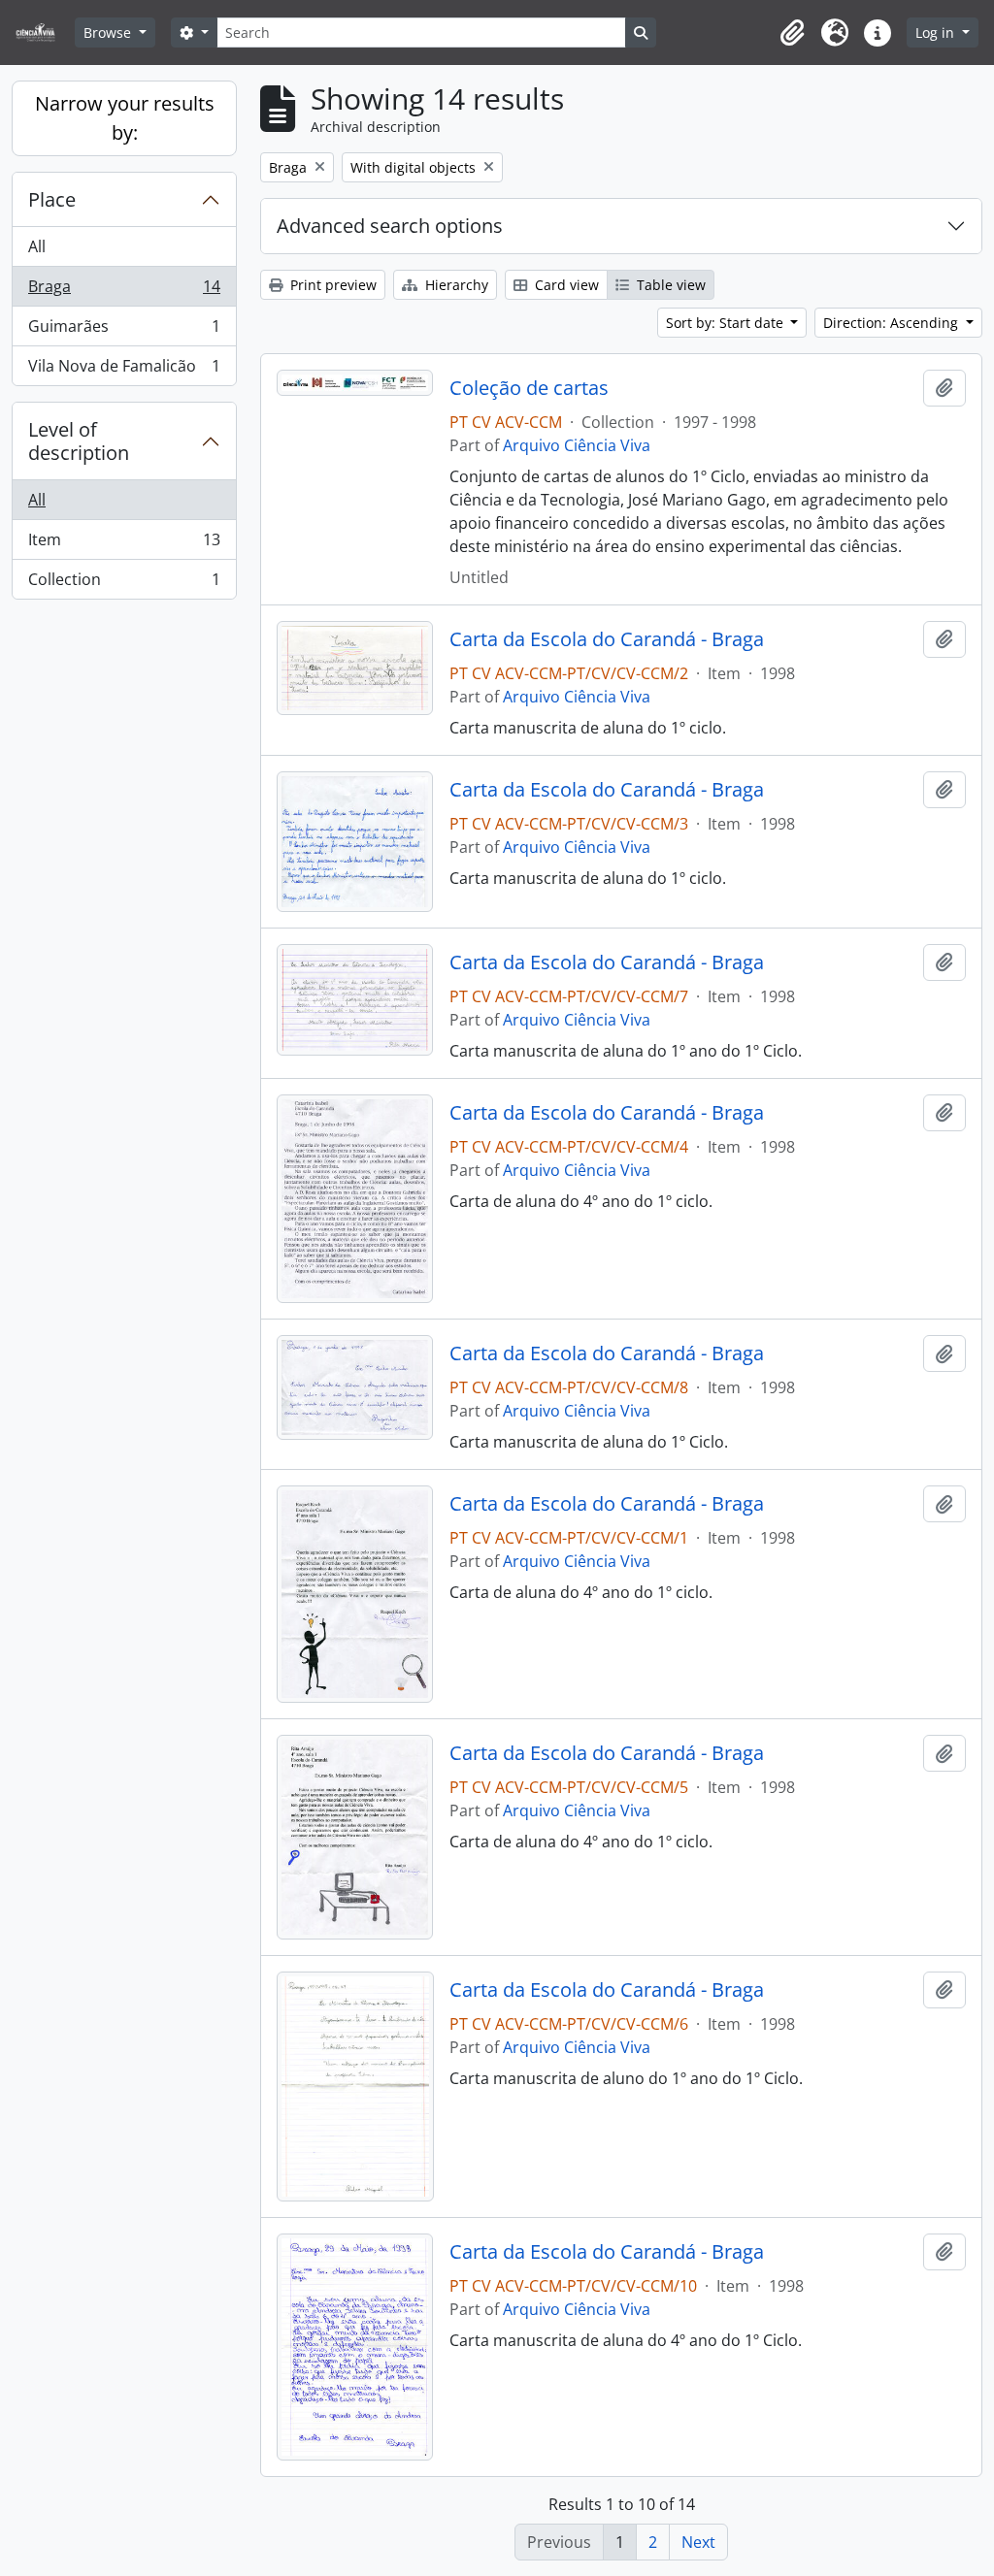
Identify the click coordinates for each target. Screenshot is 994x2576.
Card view (565, 285)
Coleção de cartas (529, 388)
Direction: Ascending (893, 323)
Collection (124, 584)
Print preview (331, 285)
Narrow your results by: (125, 118)
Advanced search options (390, 226)
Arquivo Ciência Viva (577, 445)
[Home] (43, 33)
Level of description (79, 441)
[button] (792, 33)
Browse (109, 33)
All (37, 246)
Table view (669, 285)
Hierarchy (455, 285)
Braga (124, 291)
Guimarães (124, 331)
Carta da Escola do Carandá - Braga (607, 639)
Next (698, 2542)
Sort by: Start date (727, 323)
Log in (937, 33)
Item (124, 544)
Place (52, 199)
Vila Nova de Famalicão (124, 370)
